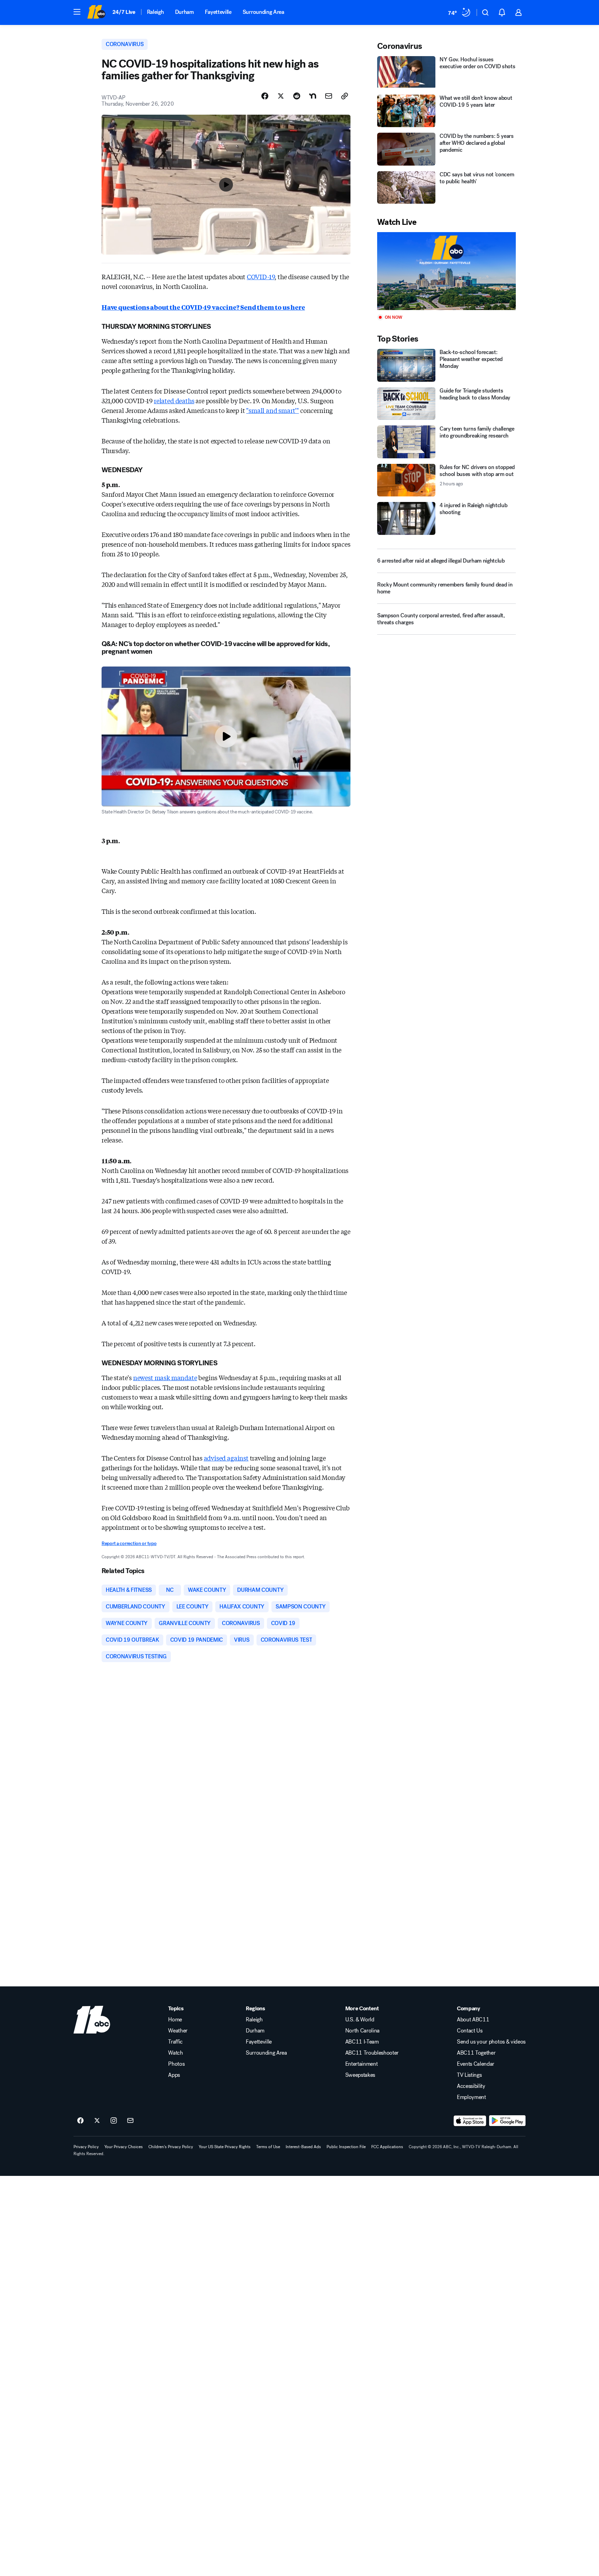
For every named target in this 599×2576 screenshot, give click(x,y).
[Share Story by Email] (329, 96)
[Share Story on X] (281, 96)
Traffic (175, 2042)
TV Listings (469, 2075)
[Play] (446, 271)
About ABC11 (473, 2020)
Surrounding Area (263, 12)
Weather (178, 2031)
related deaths (174, 400)
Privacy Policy (86, 2147)
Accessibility (471, 2086)
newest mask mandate (165, 1377)
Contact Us (470, 2031)
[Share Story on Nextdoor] (313, 96)
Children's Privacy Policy (171, 2147)
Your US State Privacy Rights (225, 2147)
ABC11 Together (476, 2053)
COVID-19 (261, 276)
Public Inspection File (346, 2147)
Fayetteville (218, 12)
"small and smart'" (272, 410)
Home (175, 2020)
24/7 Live (124, 12)
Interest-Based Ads (303, 2147)
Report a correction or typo (129, 1543)
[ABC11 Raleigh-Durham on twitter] (97, 2121)
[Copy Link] (345, 96)
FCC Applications (387, 2147)
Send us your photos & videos (491, 2042)
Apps (174, 2075)
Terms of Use (268, 2147)
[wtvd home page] (92, 2020)
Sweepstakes (360, 2075)
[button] (77, 12)
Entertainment (362, 2064)
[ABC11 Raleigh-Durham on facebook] (80, 2121)
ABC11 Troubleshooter (372, 2053)
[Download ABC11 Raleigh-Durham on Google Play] (507, 2121)
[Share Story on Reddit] (297, 96)
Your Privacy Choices (124, 2147)
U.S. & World (360, 2020)
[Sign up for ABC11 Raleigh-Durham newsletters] (130, 2121)
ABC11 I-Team (362, 2042)
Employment (471, 2097)
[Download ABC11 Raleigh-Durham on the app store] (470, 2121)
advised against (226, 1458)
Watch (175, 2053)
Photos (176, 2064)
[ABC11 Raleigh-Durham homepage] (96, 12)
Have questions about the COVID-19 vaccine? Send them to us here (203, 307)
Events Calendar (476, 2064)
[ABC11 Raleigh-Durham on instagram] (114, 2121)
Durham (184, 12)
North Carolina (363, 2031)
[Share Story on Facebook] (265, 96)
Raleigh (155, 12)
